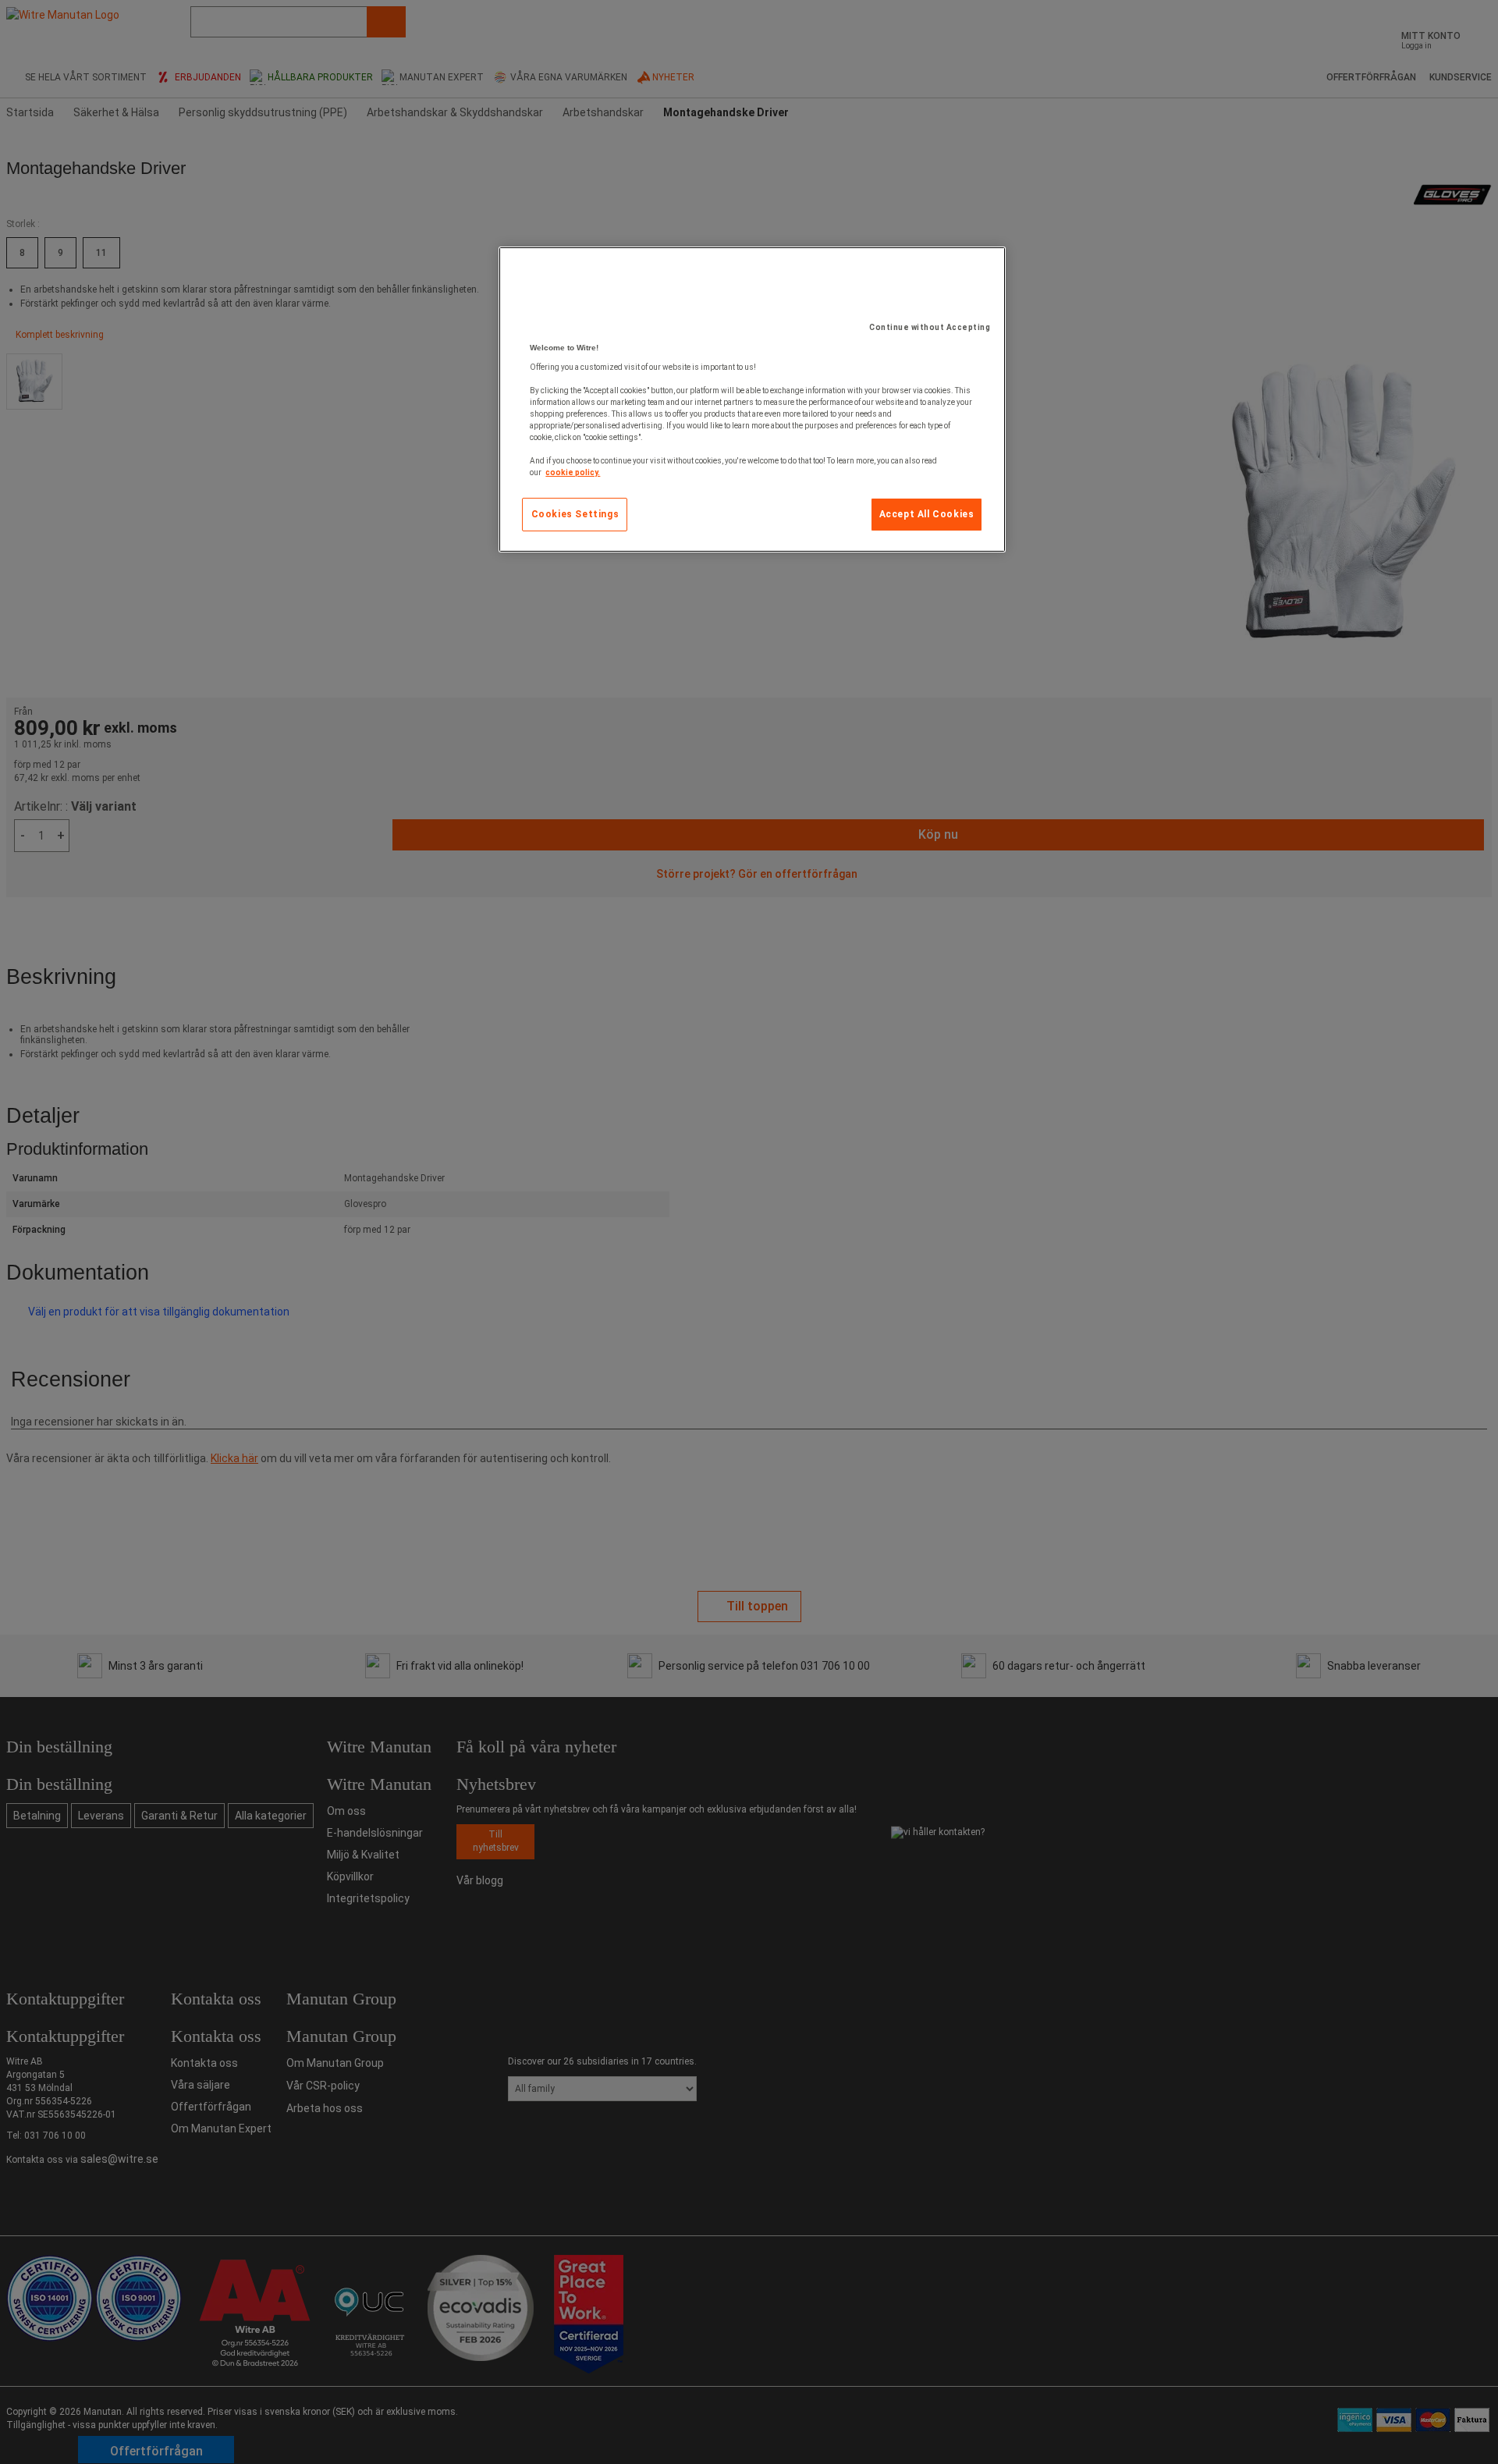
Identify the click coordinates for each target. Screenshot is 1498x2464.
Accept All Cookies (927, 514)
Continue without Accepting (930, 327)
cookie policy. (573, 472)
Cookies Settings (575, 514)
